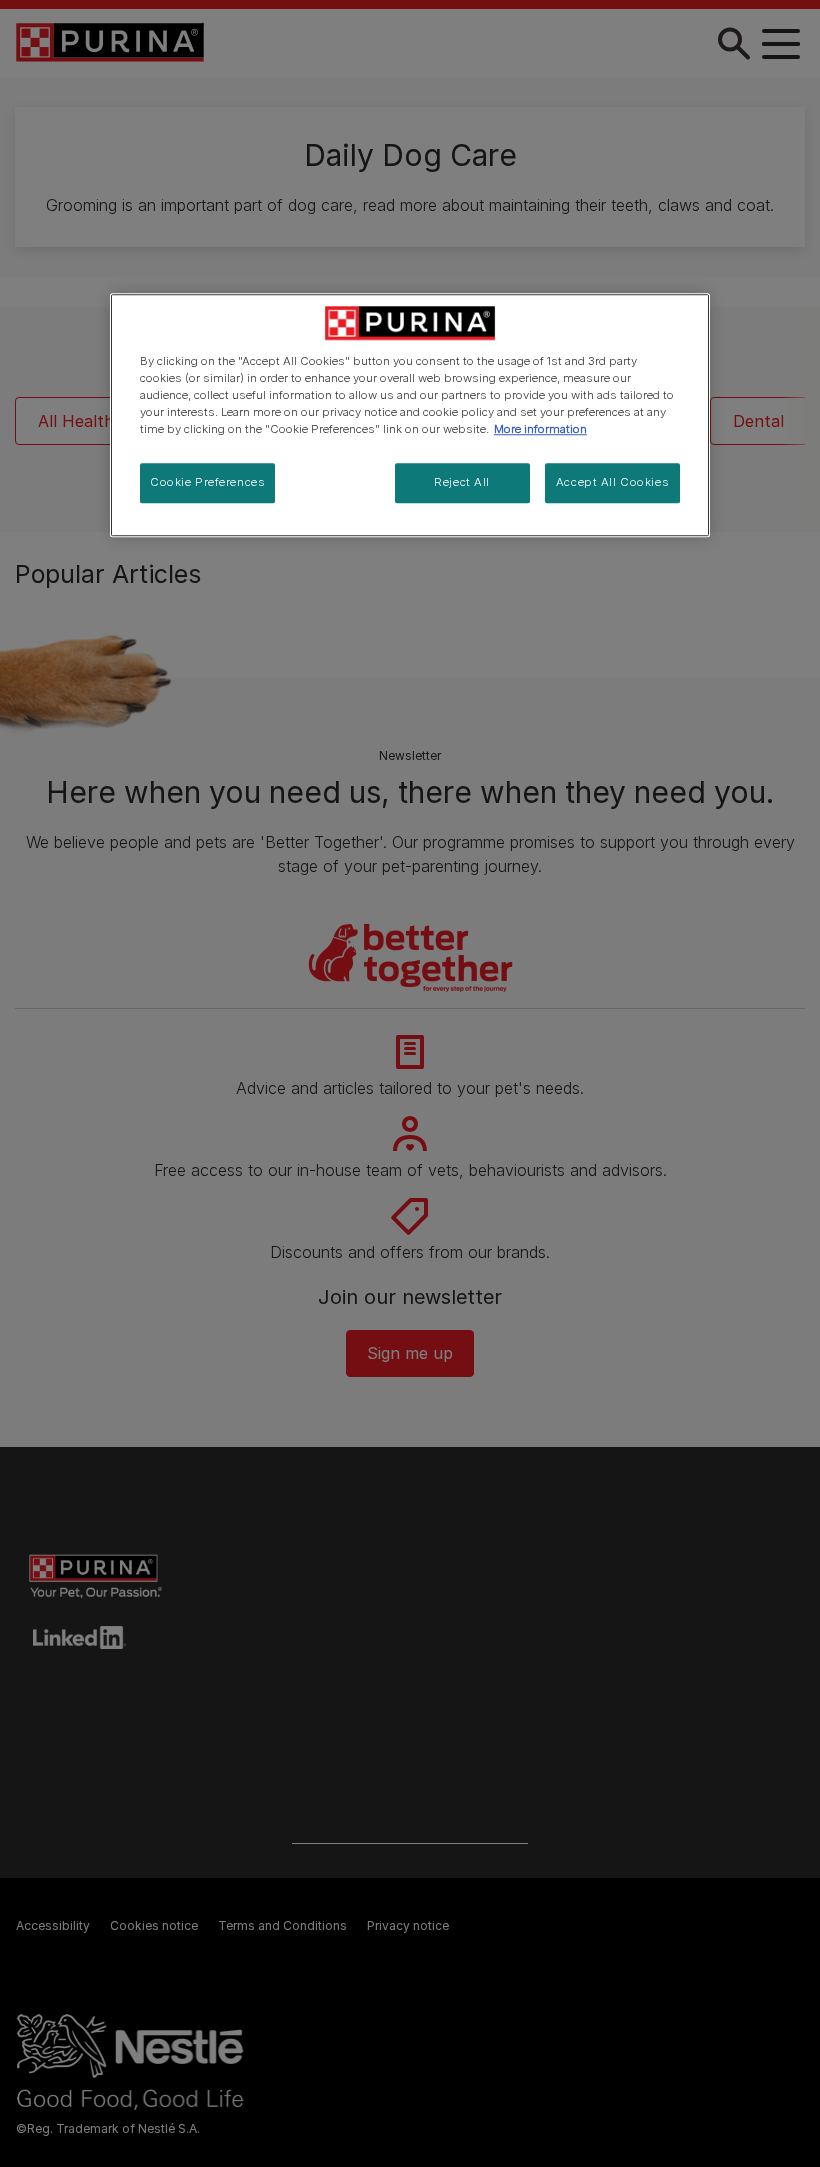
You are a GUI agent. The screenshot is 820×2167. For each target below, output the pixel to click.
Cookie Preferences (207, 483)
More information (540, 430)
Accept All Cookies (612, 483)
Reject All (462, 483)
